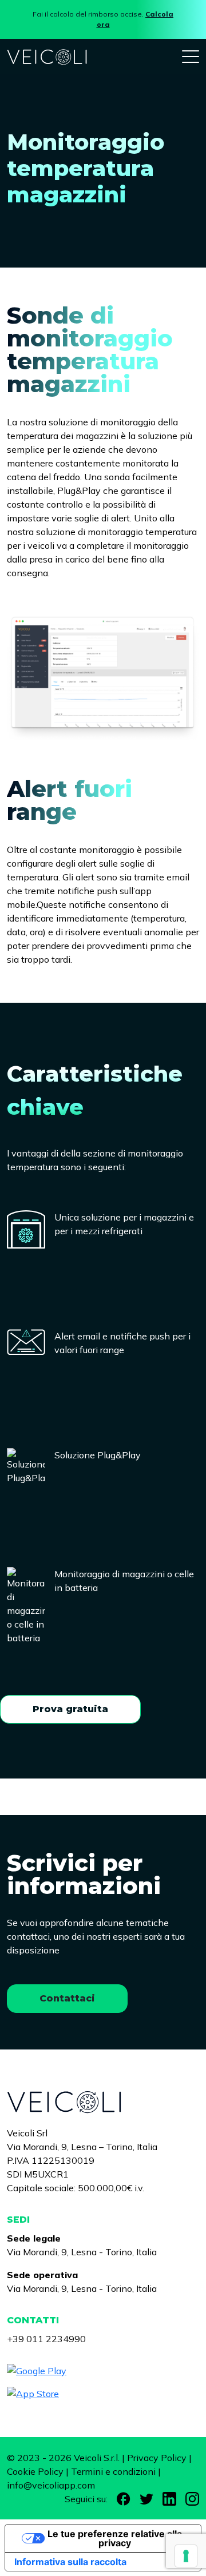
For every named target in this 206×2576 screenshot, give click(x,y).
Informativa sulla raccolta (70, 2562)
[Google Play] (103, 2371)
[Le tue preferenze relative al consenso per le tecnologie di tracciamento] (186, 2556)
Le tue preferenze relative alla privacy (115, 2538)
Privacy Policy (157, 2458)
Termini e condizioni (113, 2471)
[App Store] (103, 2394)
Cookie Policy (35, 2471)
